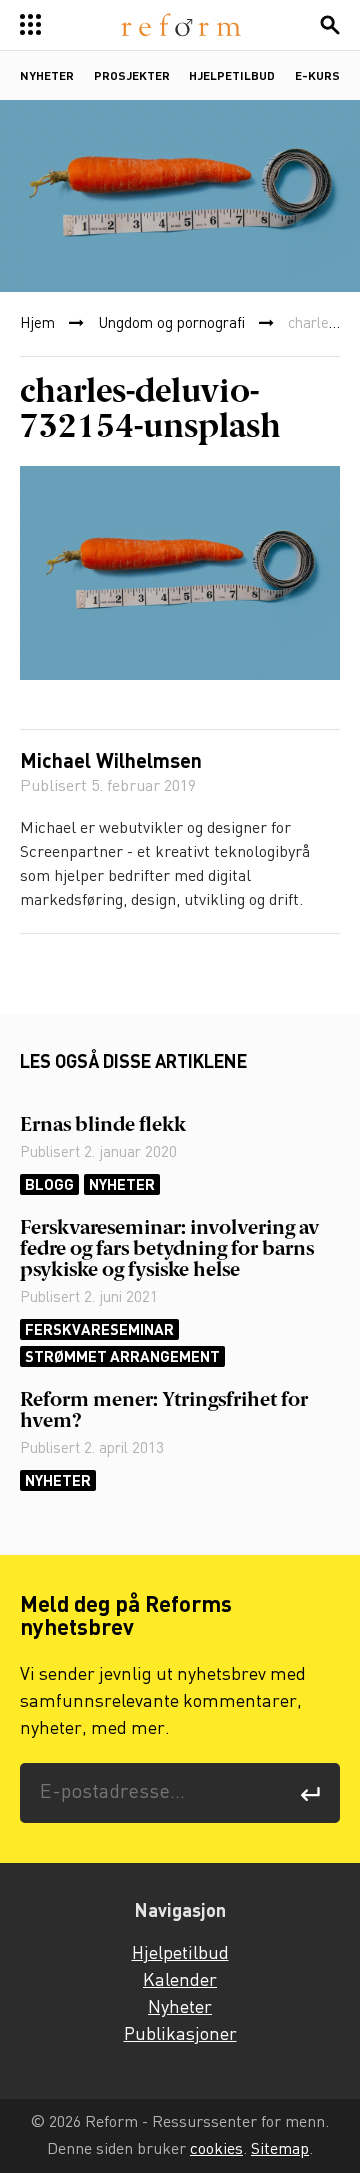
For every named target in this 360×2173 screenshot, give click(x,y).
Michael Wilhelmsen (111, 763)
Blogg (49, 1184)
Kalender (180, 1981)
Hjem (37, 324)
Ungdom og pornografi (171, 324)
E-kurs (317, 77)
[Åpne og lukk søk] (330, 25)
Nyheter (47, 77)
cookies (216, 2149)
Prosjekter (132, 77)
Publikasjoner (180, 2035)
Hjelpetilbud (232, 77)
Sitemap (280, 2149)
